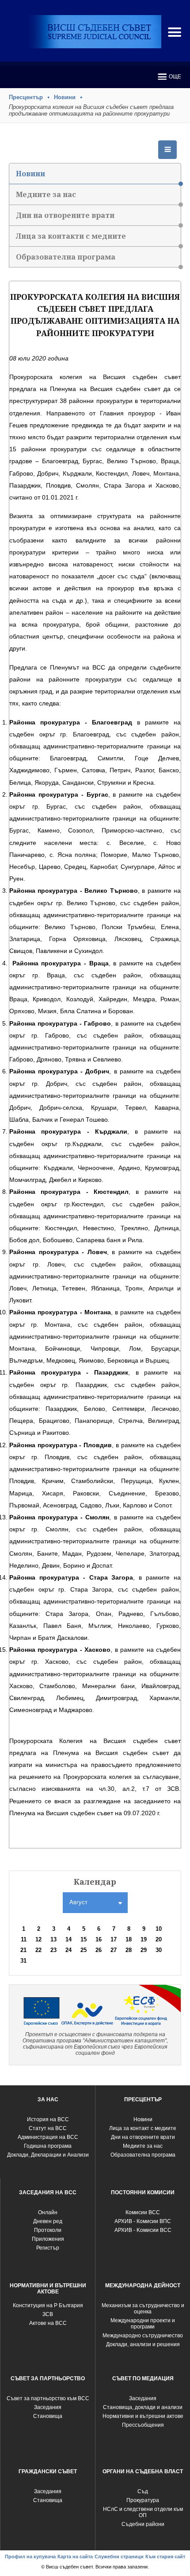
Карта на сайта (75, 2557)
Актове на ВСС (48, 2323)
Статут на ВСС (48, 2128)
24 (68, 1950)
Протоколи (48, 2230)
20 (159, 1939)
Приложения (48, 2239)
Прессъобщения (143, 2425)
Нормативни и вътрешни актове (143, 2416)
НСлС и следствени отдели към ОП (143, 2512)
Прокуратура (143, 2500)
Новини (65, 97)
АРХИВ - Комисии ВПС (143, 2221)
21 (23, 1950)
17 (114, 1939)
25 (84, 1950)
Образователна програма (66, 257)
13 (53, 1939)
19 (144, 1939)
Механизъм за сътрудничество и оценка (143, 2309)
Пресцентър (26, 97)
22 (38, 1950)
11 (24, 1939)
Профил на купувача (30, 2557)
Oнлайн (48, 2212)
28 (129, 1950)
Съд (143, 2491)
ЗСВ (48, 2314)
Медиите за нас (46, 194)
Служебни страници (119, 2557)
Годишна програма (48, 2146)
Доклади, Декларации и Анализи (48, 2155)
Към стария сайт (165, 2557)
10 (159, 1929)
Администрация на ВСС (48, 2137)
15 (84, 1939)
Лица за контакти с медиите (71, 236)
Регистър (48, 2248)
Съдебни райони (143, 2524)
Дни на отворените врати (65, 215)
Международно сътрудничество (143, 2336)
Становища (48, 2416)
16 (99, 1939)
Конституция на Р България (48, 2305)
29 (144, 1950)
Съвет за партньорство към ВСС (48, 2398)
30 (159, 1950)
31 (23, 1961)
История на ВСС (48, 2119)
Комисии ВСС (143, 2212)
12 (38, 1939)
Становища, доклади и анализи (143, 2407)
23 (53, 1950)
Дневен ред (48, 2221)
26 (99, 1950)
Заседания (48, 2407)
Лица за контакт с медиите (143, 2128)
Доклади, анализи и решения (143, 2344)
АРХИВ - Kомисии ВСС (143, 2230)
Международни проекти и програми (143, 2324)
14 (68, 1939)
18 (129, 1939)
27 (114, 1950)
